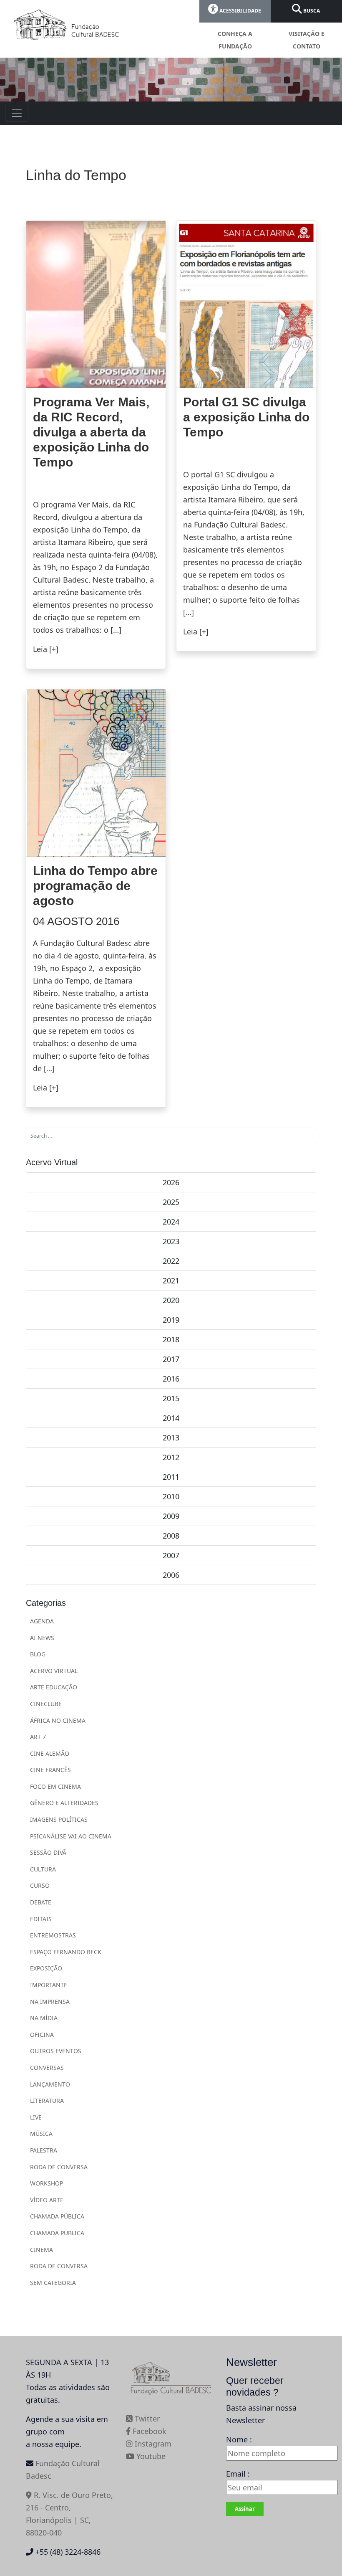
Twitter (146, 2419)
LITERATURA (47, 2101)
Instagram (152, 2444)
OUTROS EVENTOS (56, 2051)
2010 (171, 1496)
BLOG (38, 1654)
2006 (171, 1575)
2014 (171, 1418)
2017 (171, 1359)
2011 (171, 1477)
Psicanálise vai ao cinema (71, 1836)
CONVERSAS (47, 2068)
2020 (171, 1300)
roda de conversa (59, 2266)
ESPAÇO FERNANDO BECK (66, 1952)
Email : (238, 2474)
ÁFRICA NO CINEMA (58, 1720)
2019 (171, 1320)
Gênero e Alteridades (64, 1803)
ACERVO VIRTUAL (54, 1671)
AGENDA (42, 1621)
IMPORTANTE (49, 1985)
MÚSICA (41, 2134)
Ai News (42, 1638)
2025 (171, 1202)
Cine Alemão (50, 1753)
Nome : (239, 2439)
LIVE (36, 2117)
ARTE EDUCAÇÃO (54, 1687)
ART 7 (38, 1737)
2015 (171, 1398)
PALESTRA (44, 2150)
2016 (171, 1379)
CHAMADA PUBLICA (57, 2233)
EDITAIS (41, 1919)
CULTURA (43, 1869)
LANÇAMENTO (50, 2084)
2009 (171, 1516)
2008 (171, 1536)
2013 (171, 1438)
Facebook (148, 2431)
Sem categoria (53, 2283)
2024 (171, 1222)
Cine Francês (50, 1770)
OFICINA (42, 2035)
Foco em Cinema (55, 1786)
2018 (171, 1339)
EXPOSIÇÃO (46, 1968)
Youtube (150, 2456)
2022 (171, 1261)
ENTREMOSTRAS (53, 1935)
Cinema (41, 2250)
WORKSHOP (47, 2183)
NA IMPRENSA (50, 2002)
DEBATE (41, 1902)
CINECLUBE (46, 1704)
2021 (171, 1280)
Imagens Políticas (59, 1819)
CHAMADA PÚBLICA (57, 2216)
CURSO (40, 1885)
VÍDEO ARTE (47, 2200)
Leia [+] (46, 649)
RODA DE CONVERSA (59, 2167)
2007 (171, 1555)
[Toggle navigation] (17, 113)
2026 (171, 1182)
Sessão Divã (48, 1852)
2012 (171, 1457)
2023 (171, 1241)
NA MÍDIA (44, 2018)
